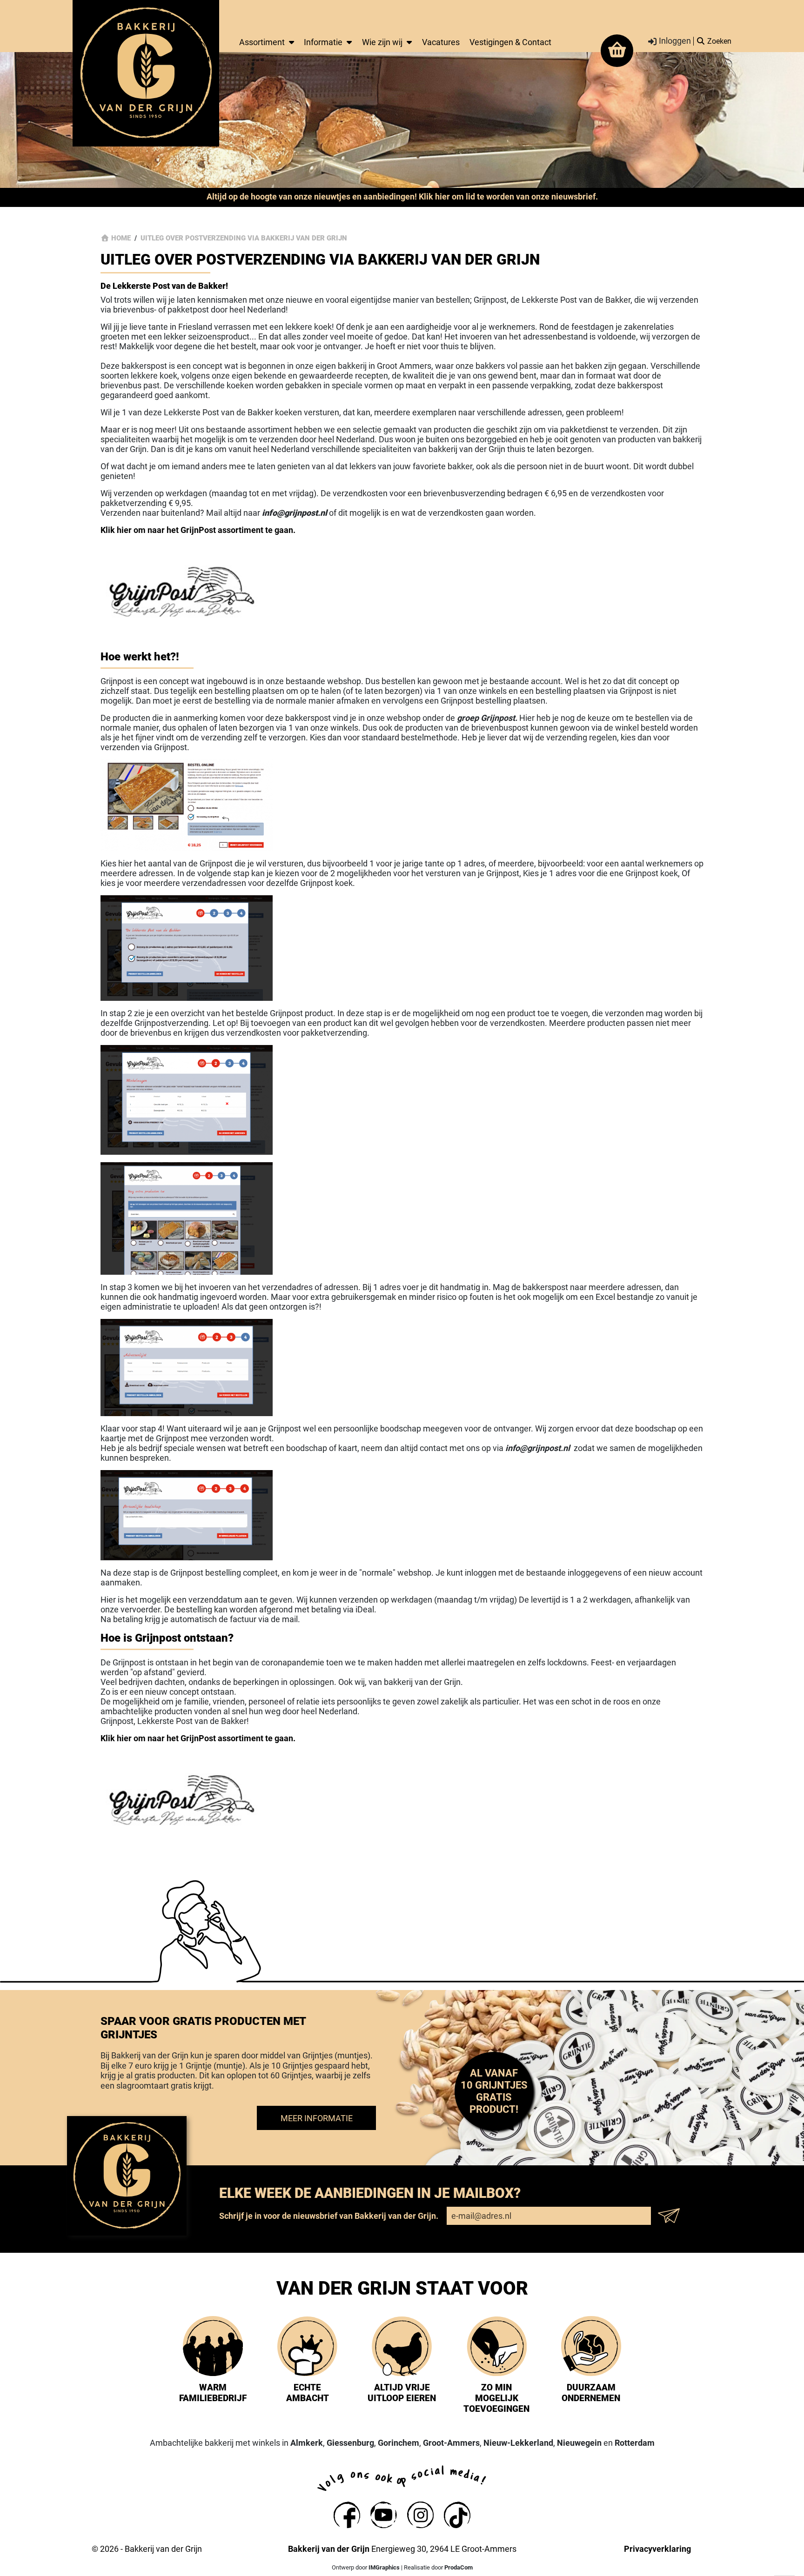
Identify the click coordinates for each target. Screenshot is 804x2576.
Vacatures (441, 42)
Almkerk (307, 2443)
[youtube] (384, 2515)
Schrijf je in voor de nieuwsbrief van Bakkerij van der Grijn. (329, 2216)
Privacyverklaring (657, 2549)
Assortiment (262, 42)
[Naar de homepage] (146, 73)
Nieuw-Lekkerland (518, 2443)
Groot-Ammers (451, 2443)
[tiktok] (457, 2515)
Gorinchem (399, 2443)
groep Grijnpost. (487, 718)
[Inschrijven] (672, 2216)
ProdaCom (459, 2567)
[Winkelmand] (617, 51)
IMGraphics (384, 2567)
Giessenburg (350, 2443)
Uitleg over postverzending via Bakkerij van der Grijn (244, 238)
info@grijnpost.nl (538, 1448)
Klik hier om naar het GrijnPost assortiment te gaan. (198, 530)
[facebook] (347, 2515)
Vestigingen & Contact (510, 42)
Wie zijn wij (382, 42)
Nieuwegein (579, 2443)
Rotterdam (635, 2443)
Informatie (323, 42)
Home (121, 238)
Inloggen (674, 41)
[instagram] (420, 2515)
